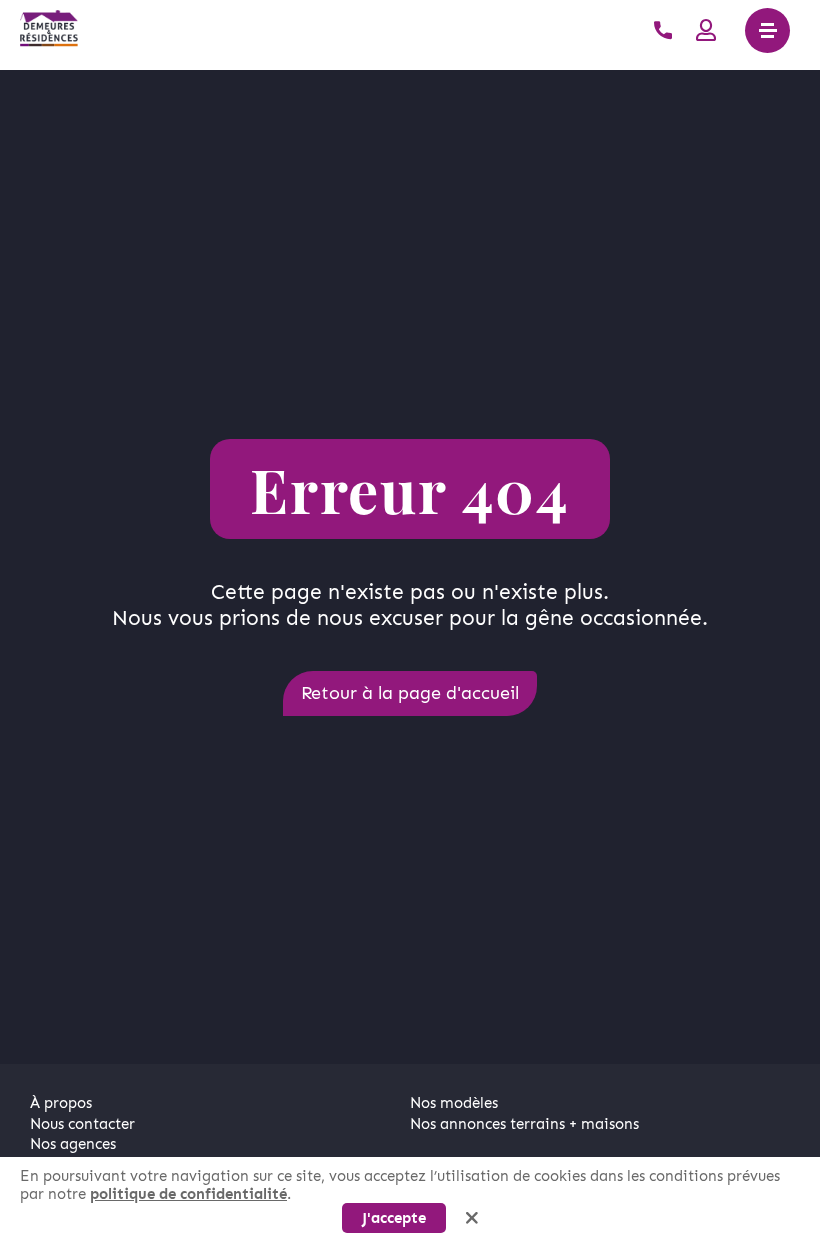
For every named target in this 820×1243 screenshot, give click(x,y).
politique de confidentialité (188, 1194)
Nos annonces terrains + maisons (524, 1124)
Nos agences (73, 1144)
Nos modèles (454, 1103)
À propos (61, 1103)
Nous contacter (82, 1124)
